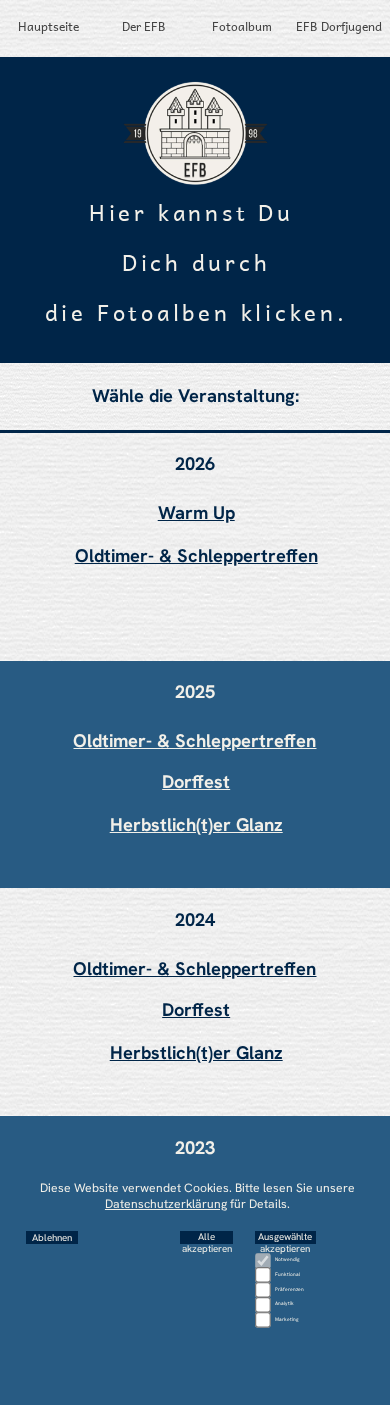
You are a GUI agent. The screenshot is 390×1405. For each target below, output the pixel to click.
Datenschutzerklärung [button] (166, 1204)
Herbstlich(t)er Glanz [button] (196, 825)
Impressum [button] (195, 1385)
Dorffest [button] (196, 782)
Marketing (287, 1319)
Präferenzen (289, 1289)
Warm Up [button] (196, 513)
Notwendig (287, 1259)
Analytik (284, 1303)
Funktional (287, 1274)
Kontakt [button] (195, 1360)
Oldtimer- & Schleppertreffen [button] (196, 556)
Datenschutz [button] (195, 1336)
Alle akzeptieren (207, 1237)
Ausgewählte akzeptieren (285, 1237)
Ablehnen (52, 1237)
